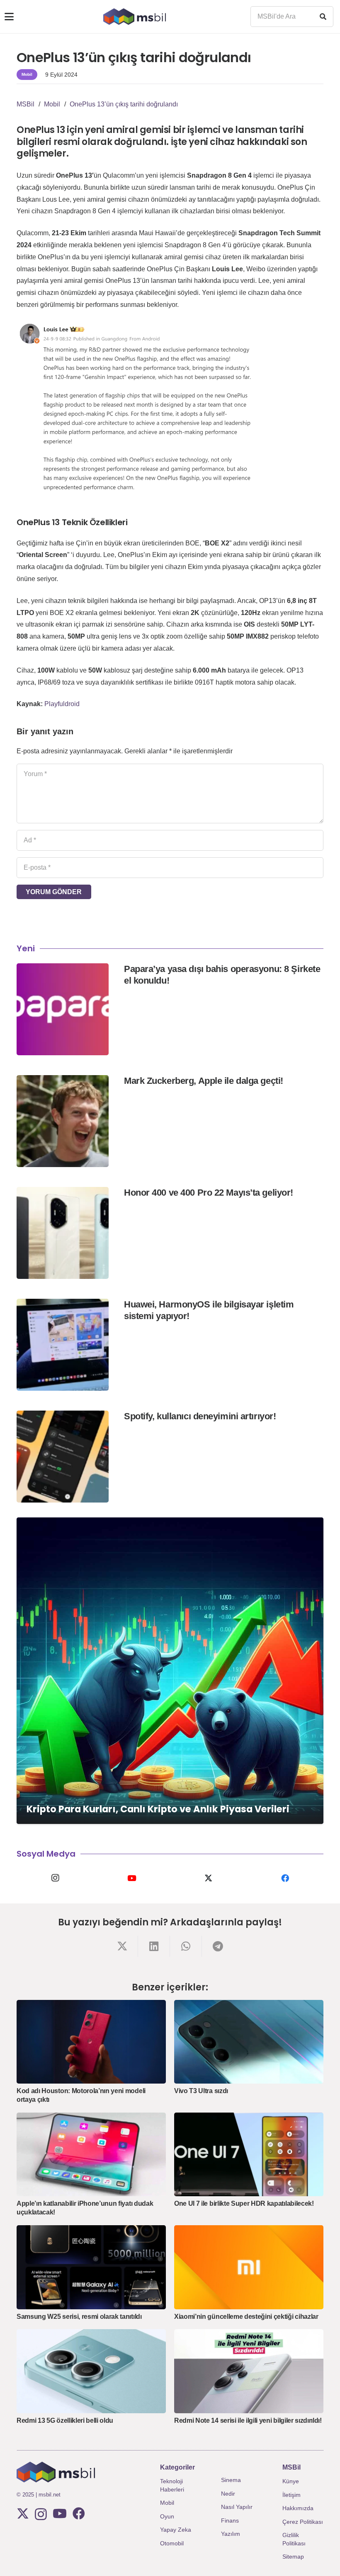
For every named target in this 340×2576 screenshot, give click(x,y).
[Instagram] (55, 1878)
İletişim (291, 2495)
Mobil (167, 2503)
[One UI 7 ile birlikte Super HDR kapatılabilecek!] (249, 2155)
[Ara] (323, 17)
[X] (208, 1878)
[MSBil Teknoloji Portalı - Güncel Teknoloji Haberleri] (135, 17)
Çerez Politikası (303, 2522)
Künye (291, 2481)
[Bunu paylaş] (122, 1946)
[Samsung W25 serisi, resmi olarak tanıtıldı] (91, 2267)
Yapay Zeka (176, 2530)
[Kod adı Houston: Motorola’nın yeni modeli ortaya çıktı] (91, 2042)
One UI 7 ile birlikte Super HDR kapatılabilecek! (244, 2203)
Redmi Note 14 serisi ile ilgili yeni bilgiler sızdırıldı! (248, 2420)
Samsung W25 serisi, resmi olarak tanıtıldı (79, 2317)
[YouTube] (132, 1878)
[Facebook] (285, 1878)
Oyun (167, 2516)
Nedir (228, 2494)
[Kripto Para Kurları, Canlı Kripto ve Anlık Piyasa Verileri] (170, 1671)
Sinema (231, 2480)
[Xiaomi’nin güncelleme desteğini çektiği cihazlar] (249, 2267)
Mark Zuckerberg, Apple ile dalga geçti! (204, 1081)
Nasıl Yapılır (237, 2507)
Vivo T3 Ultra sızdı (201, 2091)
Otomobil (172, 2543)
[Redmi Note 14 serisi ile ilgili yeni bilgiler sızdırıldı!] (249, 2371)
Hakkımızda (298, 2508)
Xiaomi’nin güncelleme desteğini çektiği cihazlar (246, 2317)
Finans (230, 2521)
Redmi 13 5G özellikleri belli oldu (65, 2420)
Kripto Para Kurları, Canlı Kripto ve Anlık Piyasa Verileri (158, 1809)
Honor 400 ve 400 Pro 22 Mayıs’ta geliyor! (209, 1193)
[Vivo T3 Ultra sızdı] (249, 2042)
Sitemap (293, 2557)
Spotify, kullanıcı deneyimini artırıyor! (200, 1416)
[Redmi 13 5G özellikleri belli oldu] (91, 2371)
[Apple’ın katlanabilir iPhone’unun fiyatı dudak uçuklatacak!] (91, 2155)
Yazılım (231, 2534)
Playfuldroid (62, 704)
